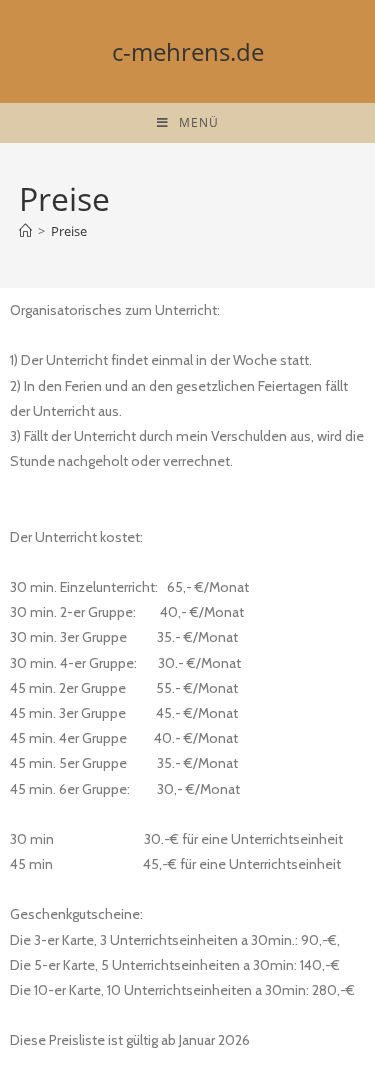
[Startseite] (25, 231)
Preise (69, 231)
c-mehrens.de (188, 51)
